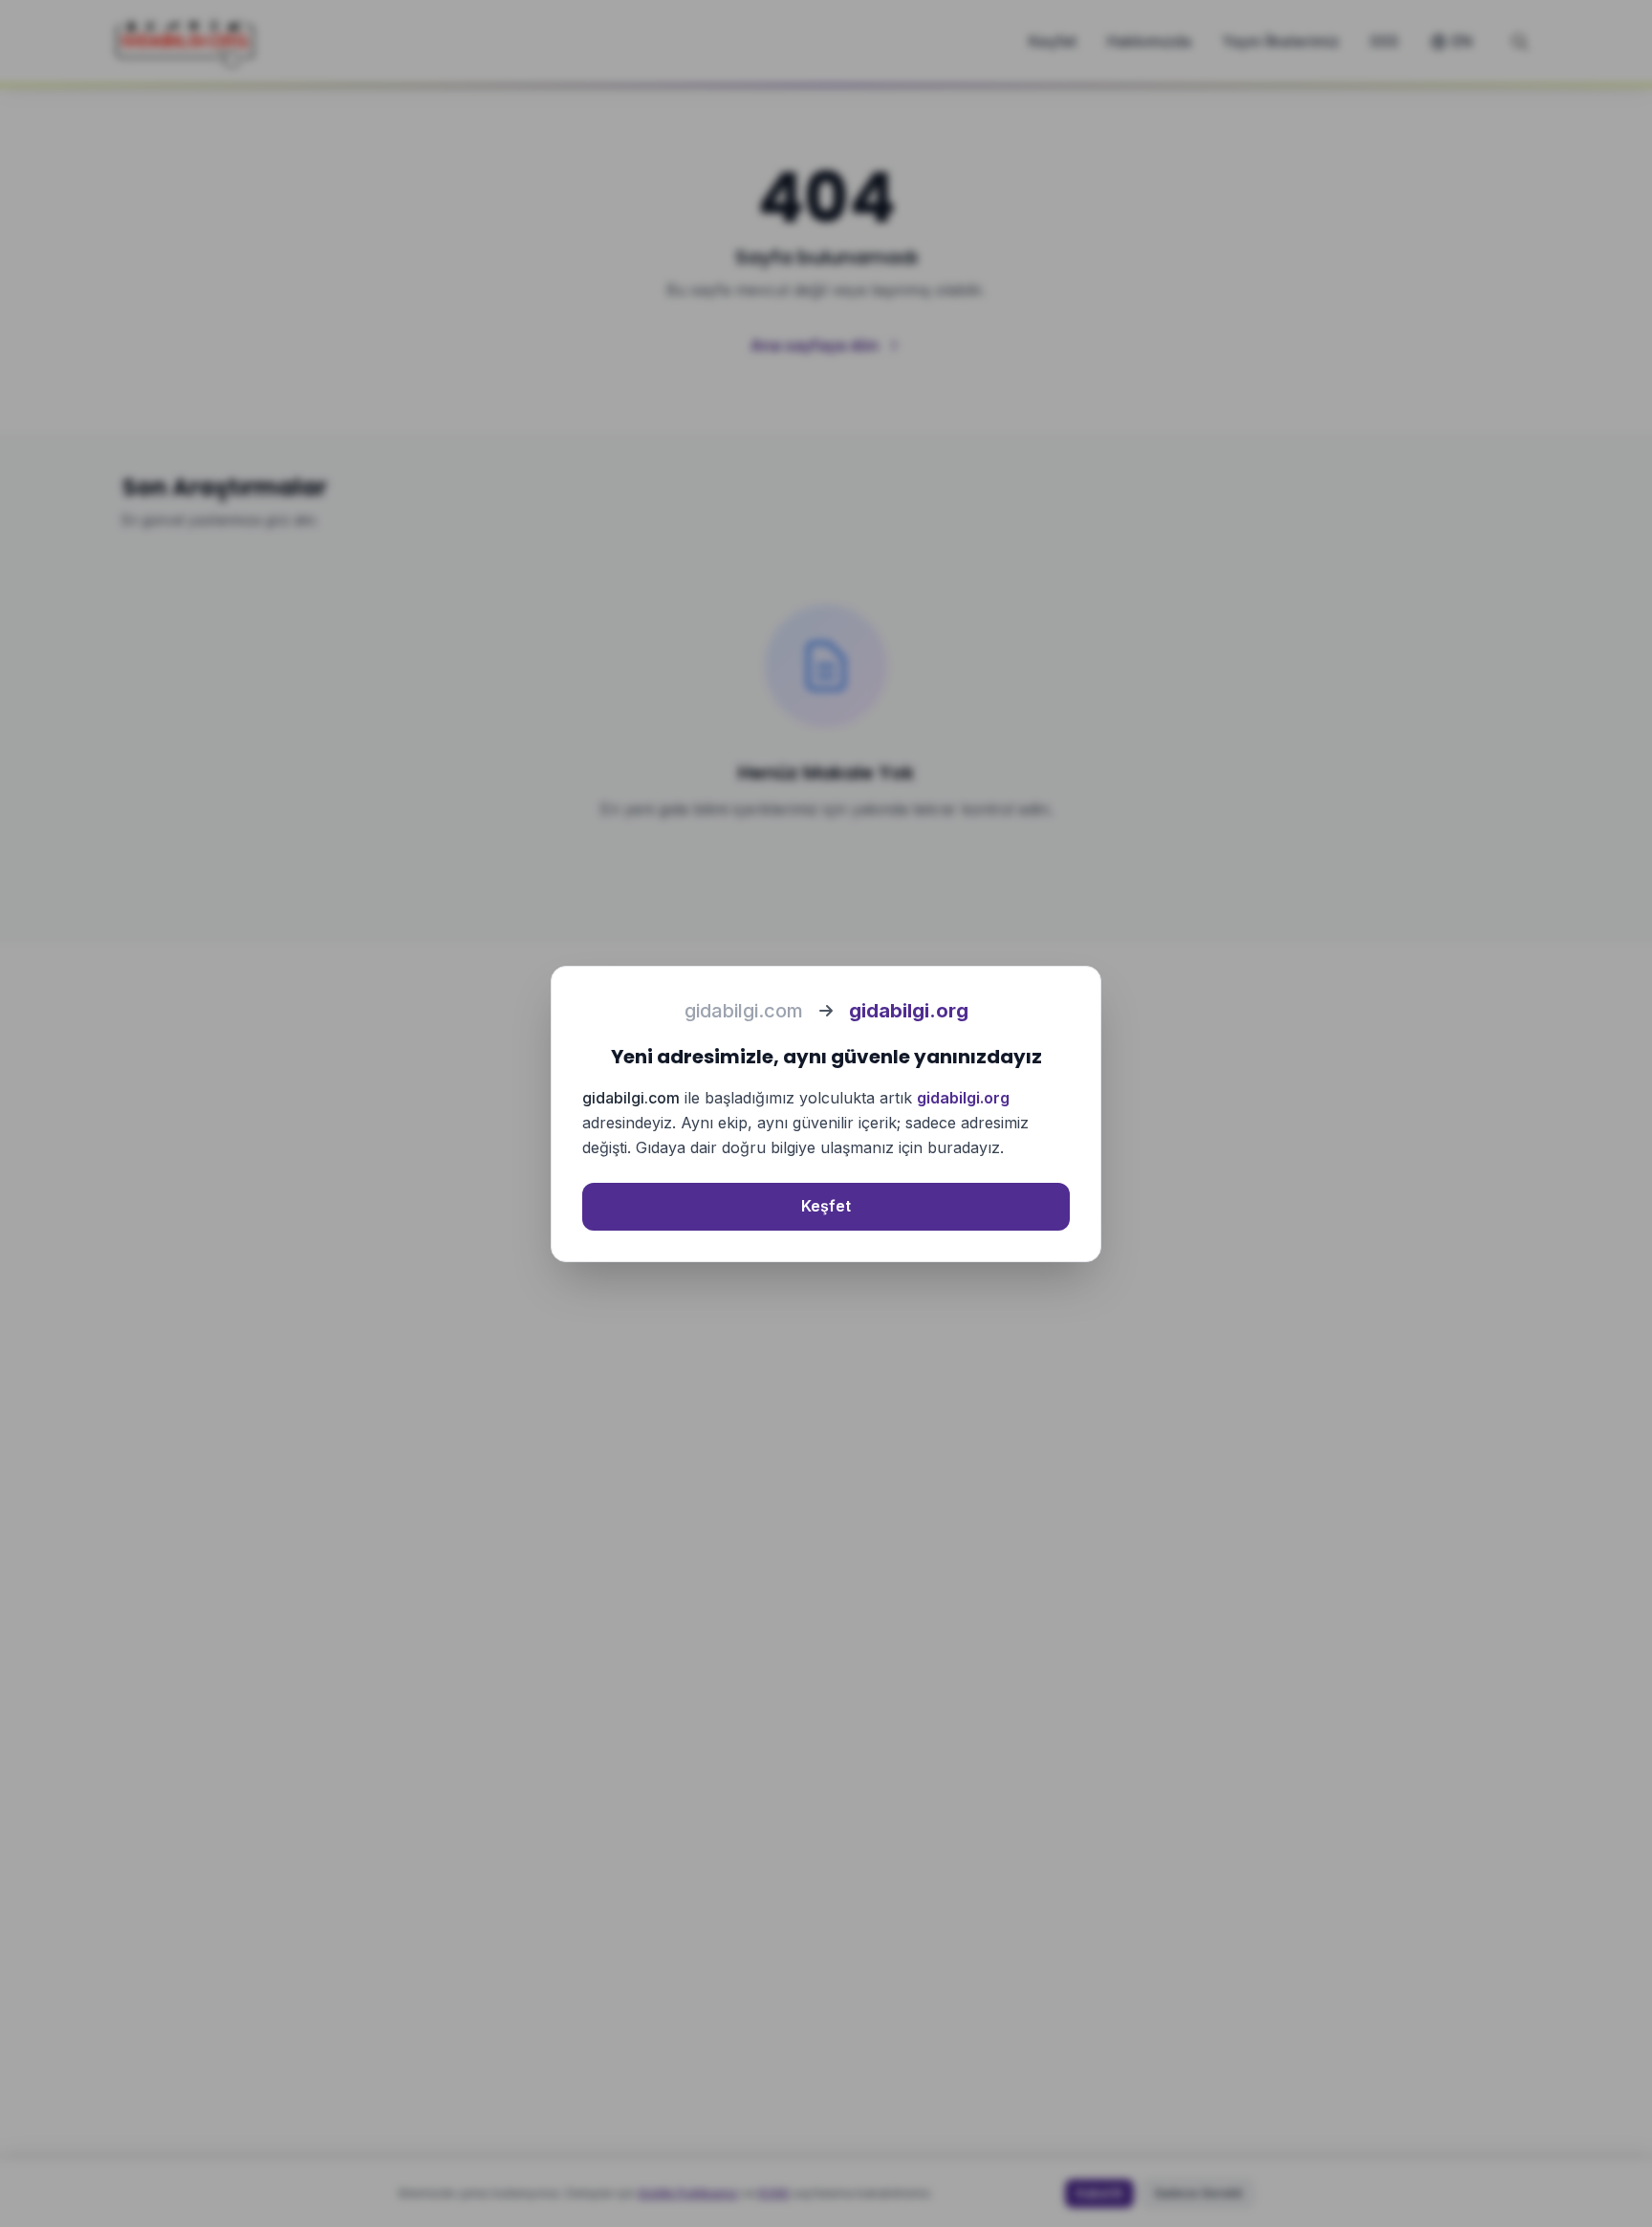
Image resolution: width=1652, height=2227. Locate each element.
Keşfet (826, 1206)
